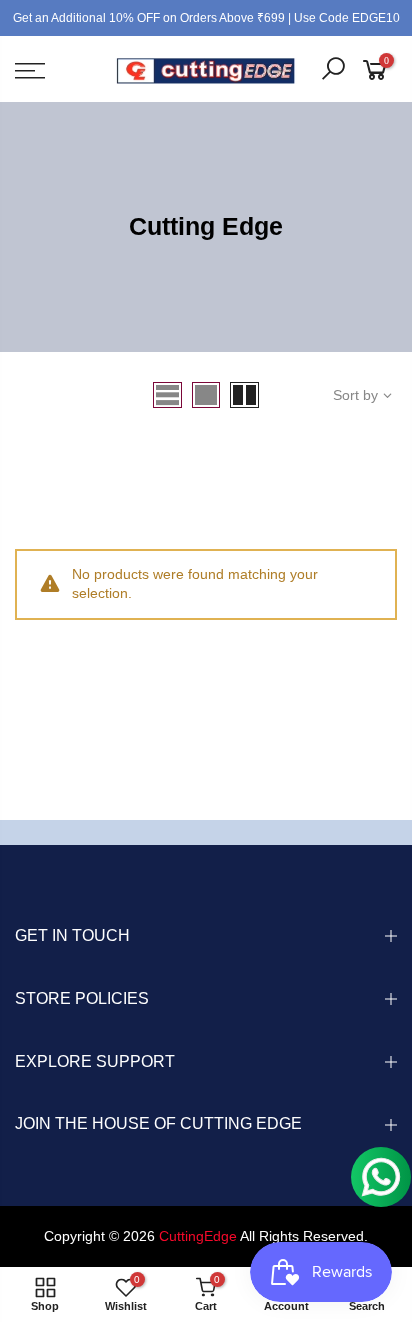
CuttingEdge (198, 1236)
